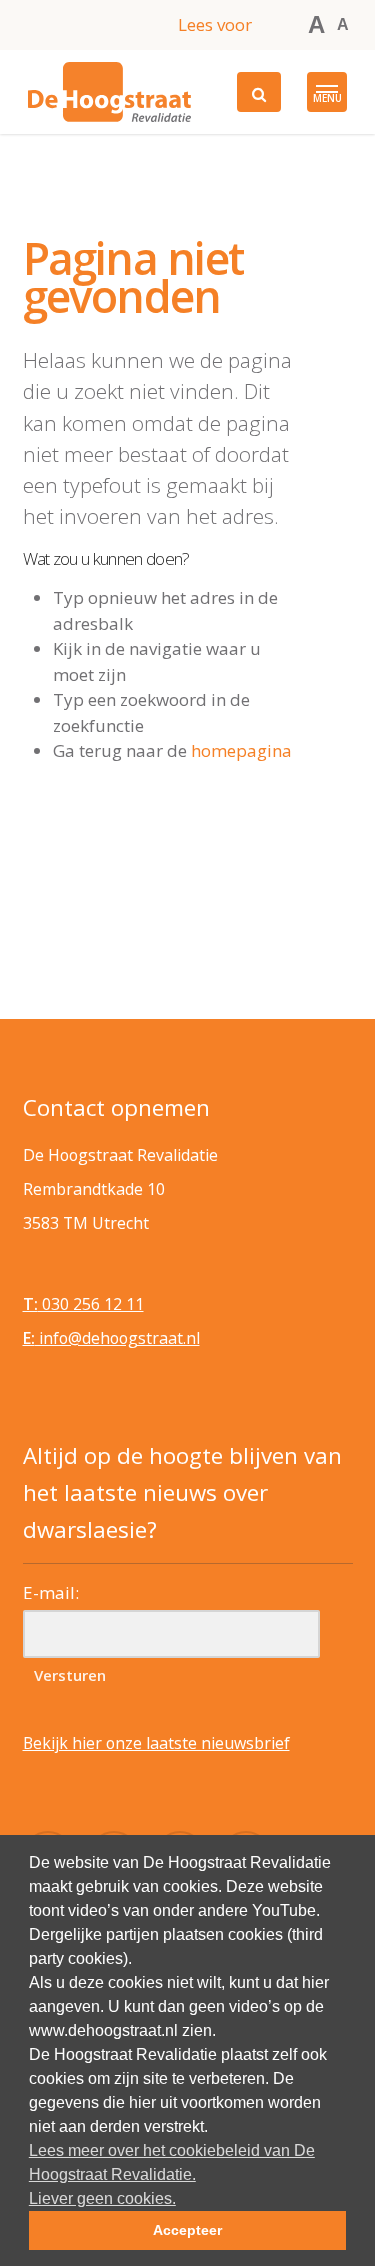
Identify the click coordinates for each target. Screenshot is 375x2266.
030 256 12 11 (83, 1304)
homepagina (241, 750)
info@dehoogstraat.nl (111, 1338)
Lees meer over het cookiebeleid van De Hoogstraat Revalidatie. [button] (172, 2162)
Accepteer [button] (187, 2230)
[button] (327, 92)
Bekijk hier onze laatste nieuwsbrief (156, 1743)
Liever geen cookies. (102, 2198)
